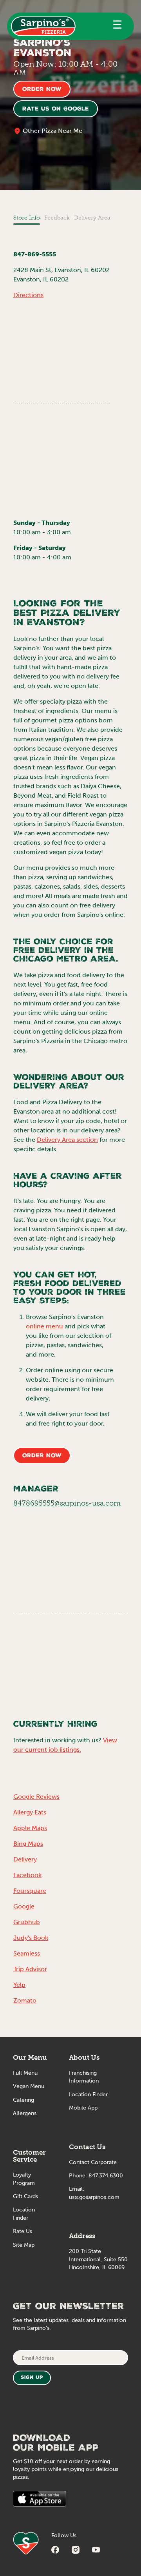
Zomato (25, 2000)
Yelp (19, 1985)
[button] (117, 26)
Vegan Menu (29, 2086)
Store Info (27, 218)
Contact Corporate (93, 2162)
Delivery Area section (67, 1140)
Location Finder (88, 2094)
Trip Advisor (30, 1969)
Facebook (27, 1875)
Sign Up (32, 2378)
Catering (23, 2100)
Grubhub (27, 1922)
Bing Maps (28, 1844)
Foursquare (30, 1891)
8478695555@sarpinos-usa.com (67, 1503)
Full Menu (25, 2073)
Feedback (57, 218)
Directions (28, 295)
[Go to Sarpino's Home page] (43, 26)
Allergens (25, 2113)
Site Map (24, 2245)
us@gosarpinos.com (94, 2197)
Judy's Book (31, 1938)
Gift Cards (25, 2196)
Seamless (27, 1953)
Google (24, 1906)
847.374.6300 (106, 2176)
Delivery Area (92, 218)
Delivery (25, 1859)
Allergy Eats (30, 1812)
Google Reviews (36, 1797)
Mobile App (83, 2108)
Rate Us (23, 2231)
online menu (44, 1326)
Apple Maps (30, 1828)
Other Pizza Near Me (52, 131)
